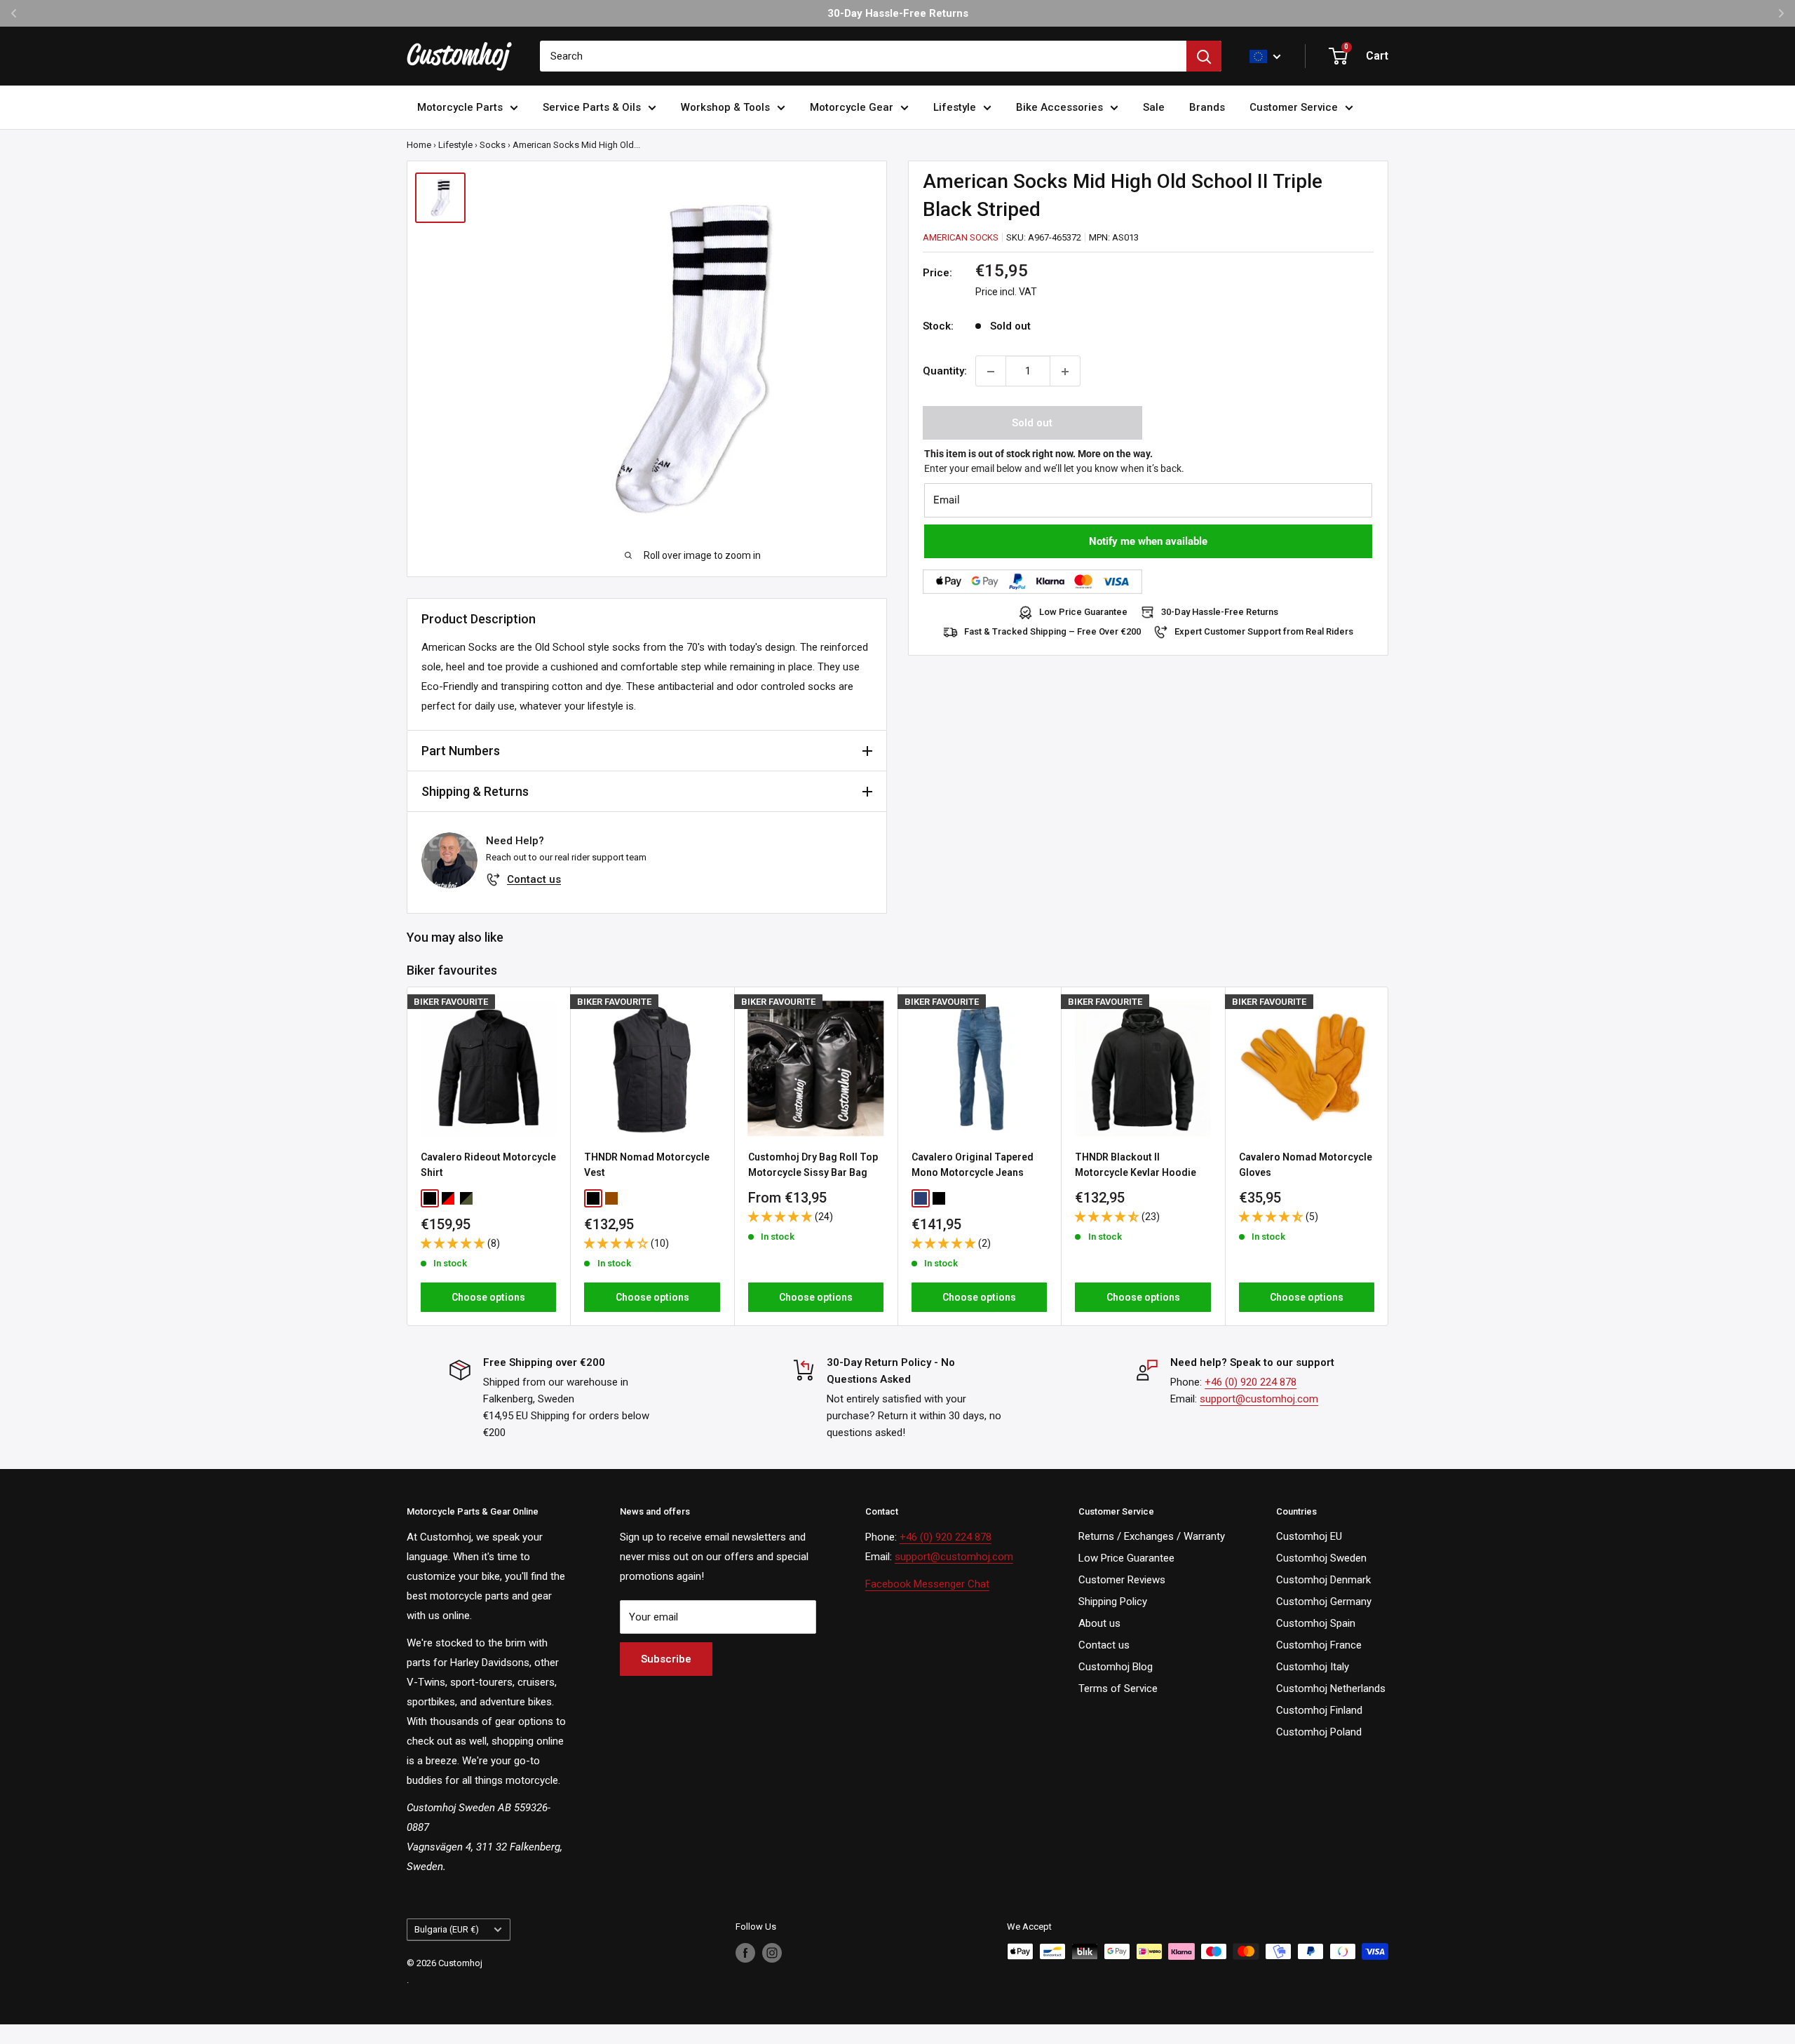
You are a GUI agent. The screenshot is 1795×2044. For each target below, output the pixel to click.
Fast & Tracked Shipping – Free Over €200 (1052, 632)
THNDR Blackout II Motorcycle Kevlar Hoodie (1136, 1165)
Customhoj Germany (1324, 1602)
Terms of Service (1118, 1688)
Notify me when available (1148, 542)
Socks (493, 145)
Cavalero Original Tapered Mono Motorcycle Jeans (973, 1165)
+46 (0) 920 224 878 (1251, 1382)
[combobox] (863, 56)
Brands (1207, 107)
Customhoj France (1319, 1645)
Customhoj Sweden (1321, 1558)
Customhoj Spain (1316, 1623)
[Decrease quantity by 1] (991, 372)
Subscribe (666, 1659)
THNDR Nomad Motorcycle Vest (647, 1165)
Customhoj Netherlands (1331, 1688)
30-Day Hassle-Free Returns (1220, 612)
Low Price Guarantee (1083, 612)
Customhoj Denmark (1323, 1580)
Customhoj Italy (1313, 1667)
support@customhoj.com (1259, 1399)
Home (419, 145)
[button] (454, 1243)
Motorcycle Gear (852, 107)
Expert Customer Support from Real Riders (1264, 632)
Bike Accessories (1059, 107)
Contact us (534, 879)
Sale (1154, 107)
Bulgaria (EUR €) (447, 1929)
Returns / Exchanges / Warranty (1152, 1536)
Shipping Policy (1113, 1602)
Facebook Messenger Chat (927, 1584)
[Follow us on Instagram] (772, 1953)
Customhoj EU (1309, 1536)
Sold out (1032, 424)
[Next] (1389, 1156)
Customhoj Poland (1319, 1732)
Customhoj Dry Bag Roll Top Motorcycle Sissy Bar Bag (813, 1165)
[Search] (1204, 56)
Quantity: (945, 372)
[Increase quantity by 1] (1065, 372)
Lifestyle (955, 107)
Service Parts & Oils (592, 107)
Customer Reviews (1122, 1580)
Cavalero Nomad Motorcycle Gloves (1306, 1165)
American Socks (961, 237)
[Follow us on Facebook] (745, 1953)
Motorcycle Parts (460, 107)
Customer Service (1294, 107)
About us (1099, 1623)
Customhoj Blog (1116, 1667)
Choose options (488, 1297)
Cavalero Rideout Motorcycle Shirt (488, 1165)
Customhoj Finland (1319, 1710)
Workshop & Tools (725, 107)
